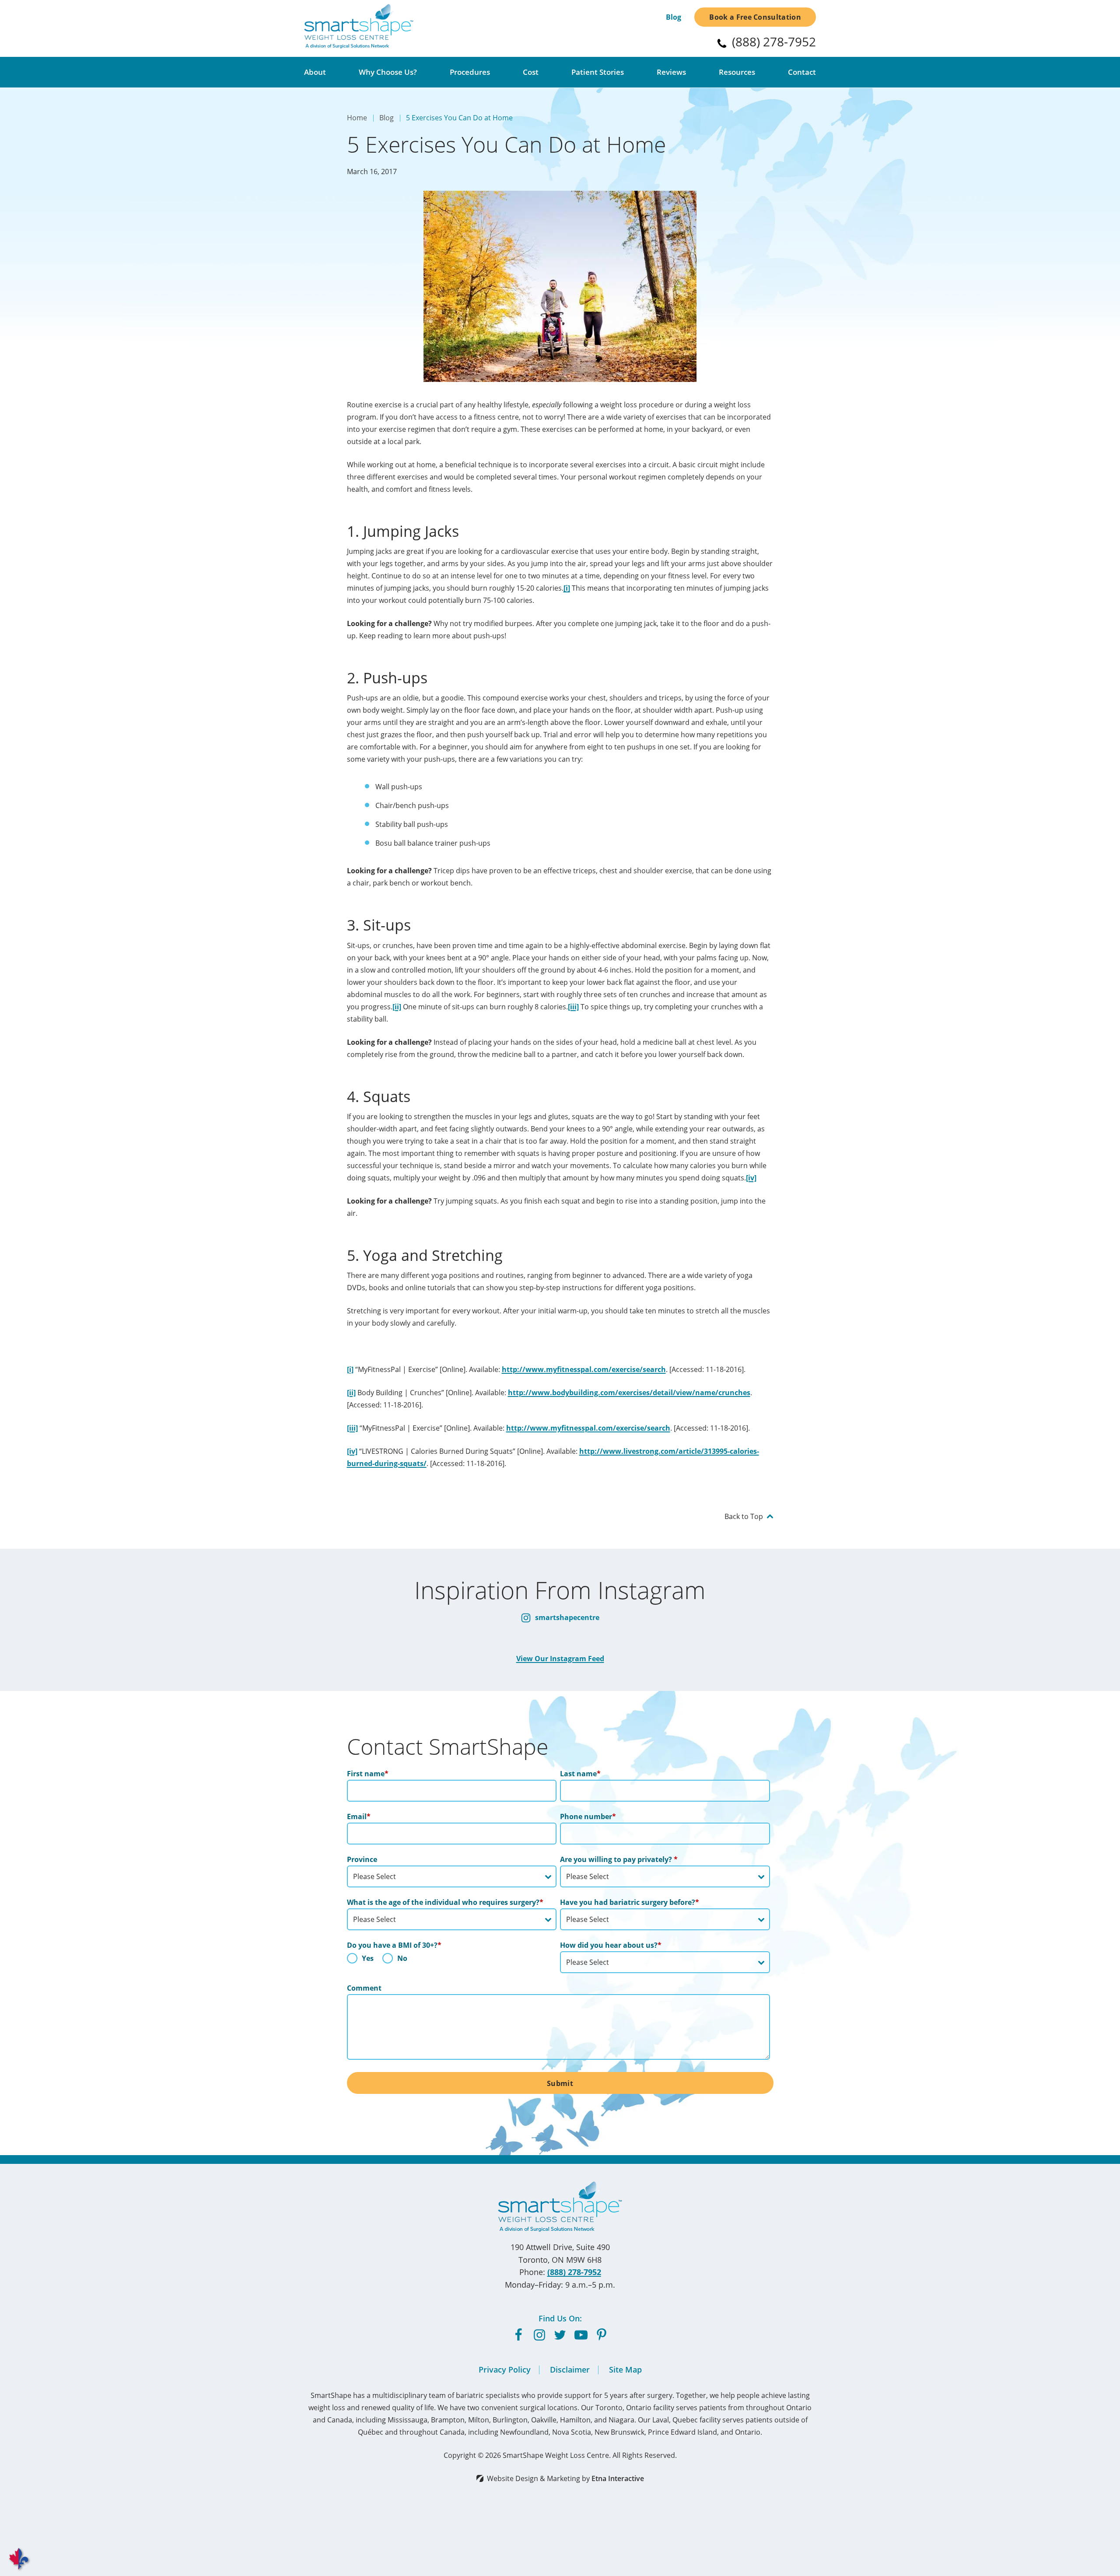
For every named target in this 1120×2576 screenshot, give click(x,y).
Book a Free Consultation (755, 17)
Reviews (671, 72)
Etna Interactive (618, 2478)
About (315, 72)
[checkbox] (452, 1960)
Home (357, 118)
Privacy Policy (505, 2369)
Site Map (625, 2369)
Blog (674, 17)
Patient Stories (598, 72)
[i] (567, 588)
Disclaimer (570, 2369)
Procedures (470, 72)
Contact (802, 72)
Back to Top (744, 1516)
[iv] (751, 1178)
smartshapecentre (566, 1617)
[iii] (573, 1007)
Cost (531, 72)
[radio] (360, 1960)
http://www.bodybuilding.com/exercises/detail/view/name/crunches (629, 1393)
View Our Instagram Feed (560, 1659)
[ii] (397, 1007)
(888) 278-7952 (574, 2272)
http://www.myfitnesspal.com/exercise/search (584, 1369)
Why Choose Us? (388, 72)
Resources (737, 72)
